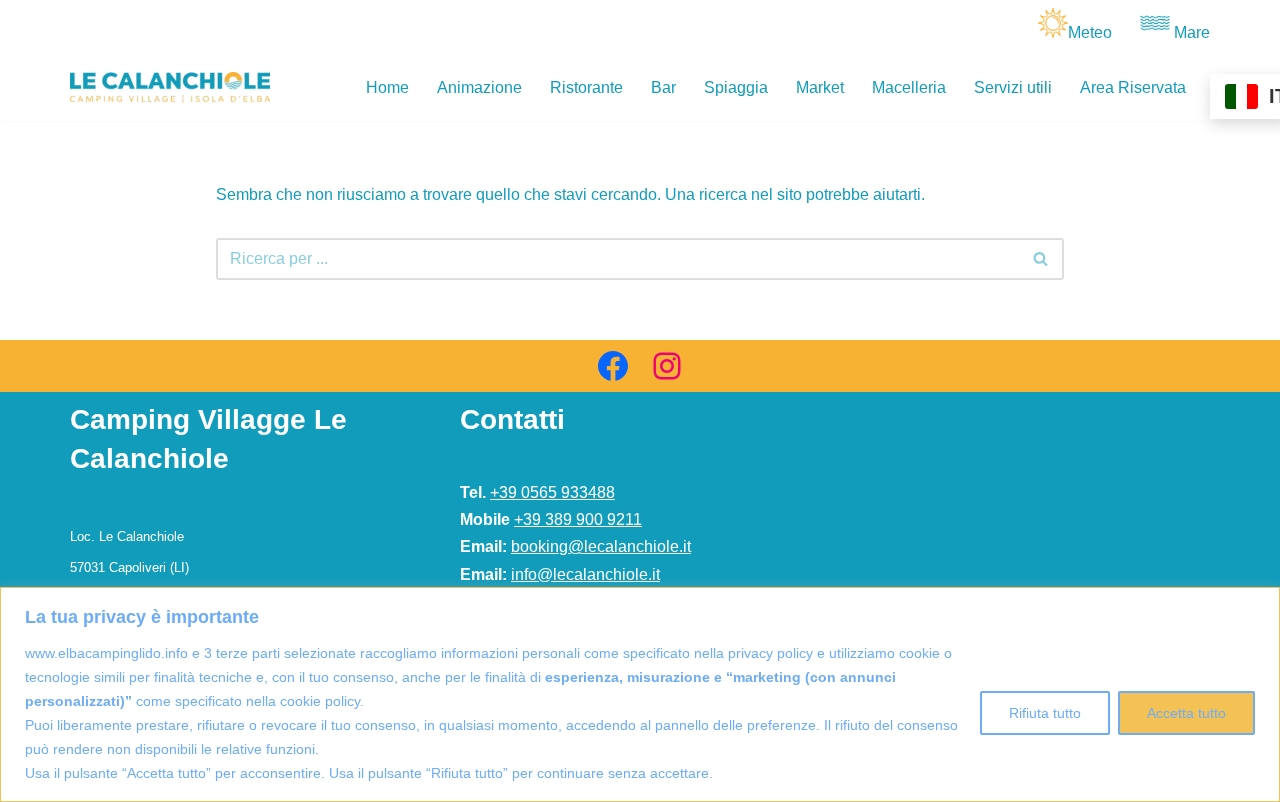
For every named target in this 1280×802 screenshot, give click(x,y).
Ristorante (586, 87)
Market (820, 87)
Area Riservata (1133, 87)
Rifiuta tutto (1045, 713)
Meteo (1090, 32)
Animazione (479, 87)
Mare (1192, 32)
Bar (663, 87)
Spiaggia (736, 87)
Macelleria (909, 87)
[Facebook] (613, 366)
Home (387, 87)
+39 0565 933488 (552, 492)
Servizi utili (1013, 87)
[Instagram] (667, 366)
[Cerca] (1041, 259)
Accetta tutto (1186, 713)
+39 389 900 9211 (578, 519)
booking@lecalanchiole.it (601, 546)
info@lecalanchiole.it (585, 574)
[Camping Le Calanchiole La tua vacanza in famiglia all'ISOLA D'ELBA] (170, 87)
